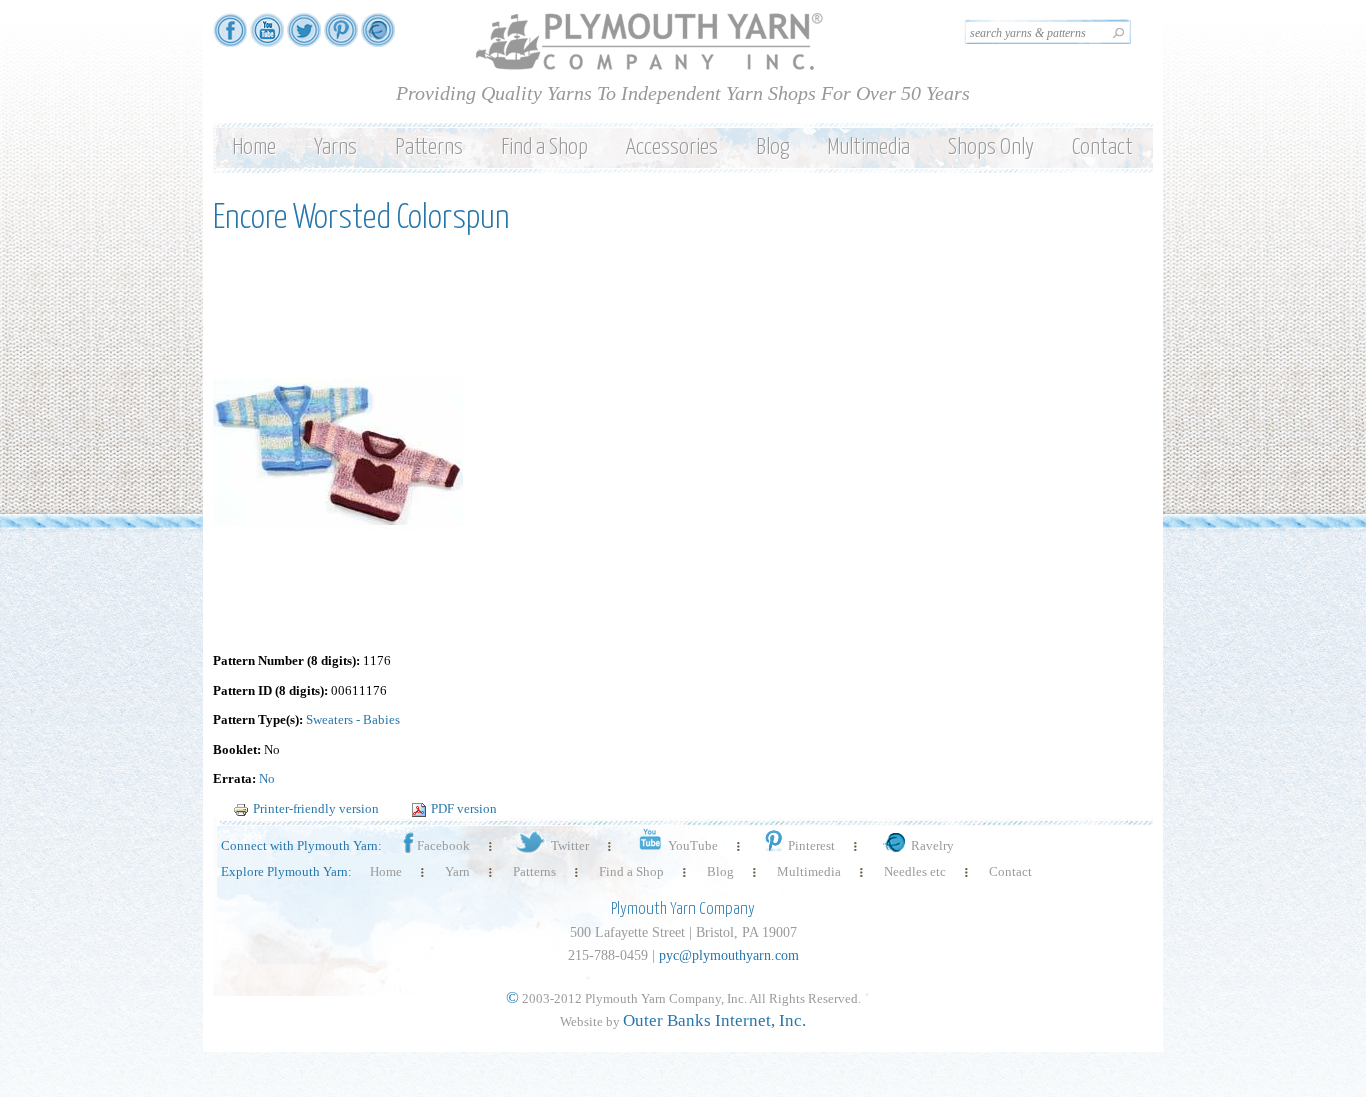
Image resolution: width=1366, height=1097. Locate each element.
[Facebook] (230, 37)
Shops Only (991, 147)
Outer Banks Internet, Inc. (714, 1020)
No (267, 778)
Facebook (443, 845)
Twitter (570, 845)
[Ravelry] (378, 37)
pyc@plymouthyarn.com (729, 955)
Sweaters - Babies (353, 719)
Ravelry (932, 845)
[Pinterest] (341, 37)
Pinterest (811, 845)
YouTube (693, 845)
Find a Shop (544, 147)
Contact (1102, 147)
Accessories (672, 147)
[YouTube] (267, 37)
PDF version (464, 808)
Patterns (429, 147)
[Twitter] (304, 37)
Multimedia (868, 147)
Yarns (335, 147)
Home (254, 147)
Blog (772, 147)
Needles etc (915, 871)
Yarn (457, 871)
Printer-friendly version (316, 808)
